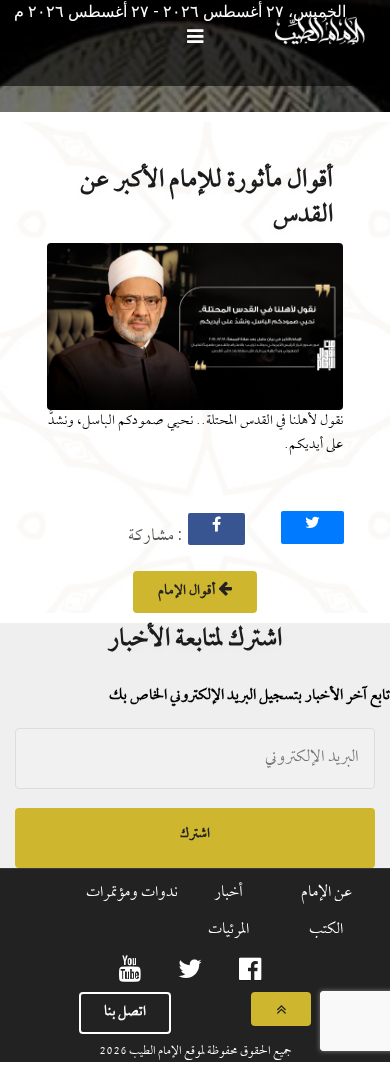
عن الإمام (326, 893)
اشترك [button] (195, 834)
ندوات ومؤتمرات (132, 893)
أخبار (228, 893)
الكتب (326, 930)
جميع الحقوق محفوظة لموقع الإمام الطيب (209, 1051)
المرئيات (228, 930)
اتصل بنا (125, 1012)
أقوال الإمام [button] (188, 591)
